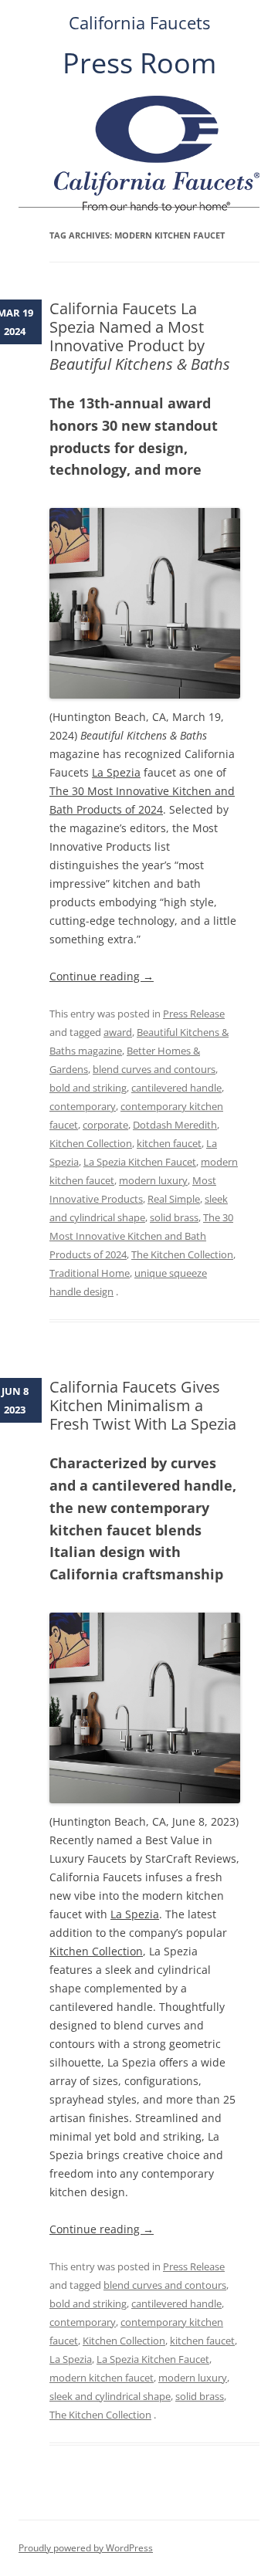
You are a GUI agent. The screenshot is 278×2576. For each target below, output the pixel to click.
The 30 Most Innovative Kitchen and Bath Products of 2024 (141, 1236)
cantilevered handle (176, 1088)
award (118, 1032)
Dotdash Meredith (175, 1125)
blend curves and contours (154, 1069)
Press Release (194, 1014)
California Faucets (139, 23)
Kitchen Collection (91, 1143)
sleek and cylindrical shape (110, 2396)
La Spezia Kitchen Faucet (140, 1162)
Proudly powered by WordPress (86, 2548)
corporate (105, 1125)
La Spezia (116, 772)
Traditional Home (90, 1273)
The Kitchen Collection (182, 1254)
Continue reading (102, 976)
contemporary (83, 1106)
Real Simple (174, 1199)
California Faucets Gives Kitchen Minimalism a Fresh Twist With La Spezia (143, 1405)
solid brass (174, 1217)
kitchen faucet (169, 1143)
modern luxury (153, 1180)
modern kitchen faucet (102, 2378)
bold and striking (88, 1088)
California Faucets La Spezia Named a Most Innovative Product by (140, 336)
